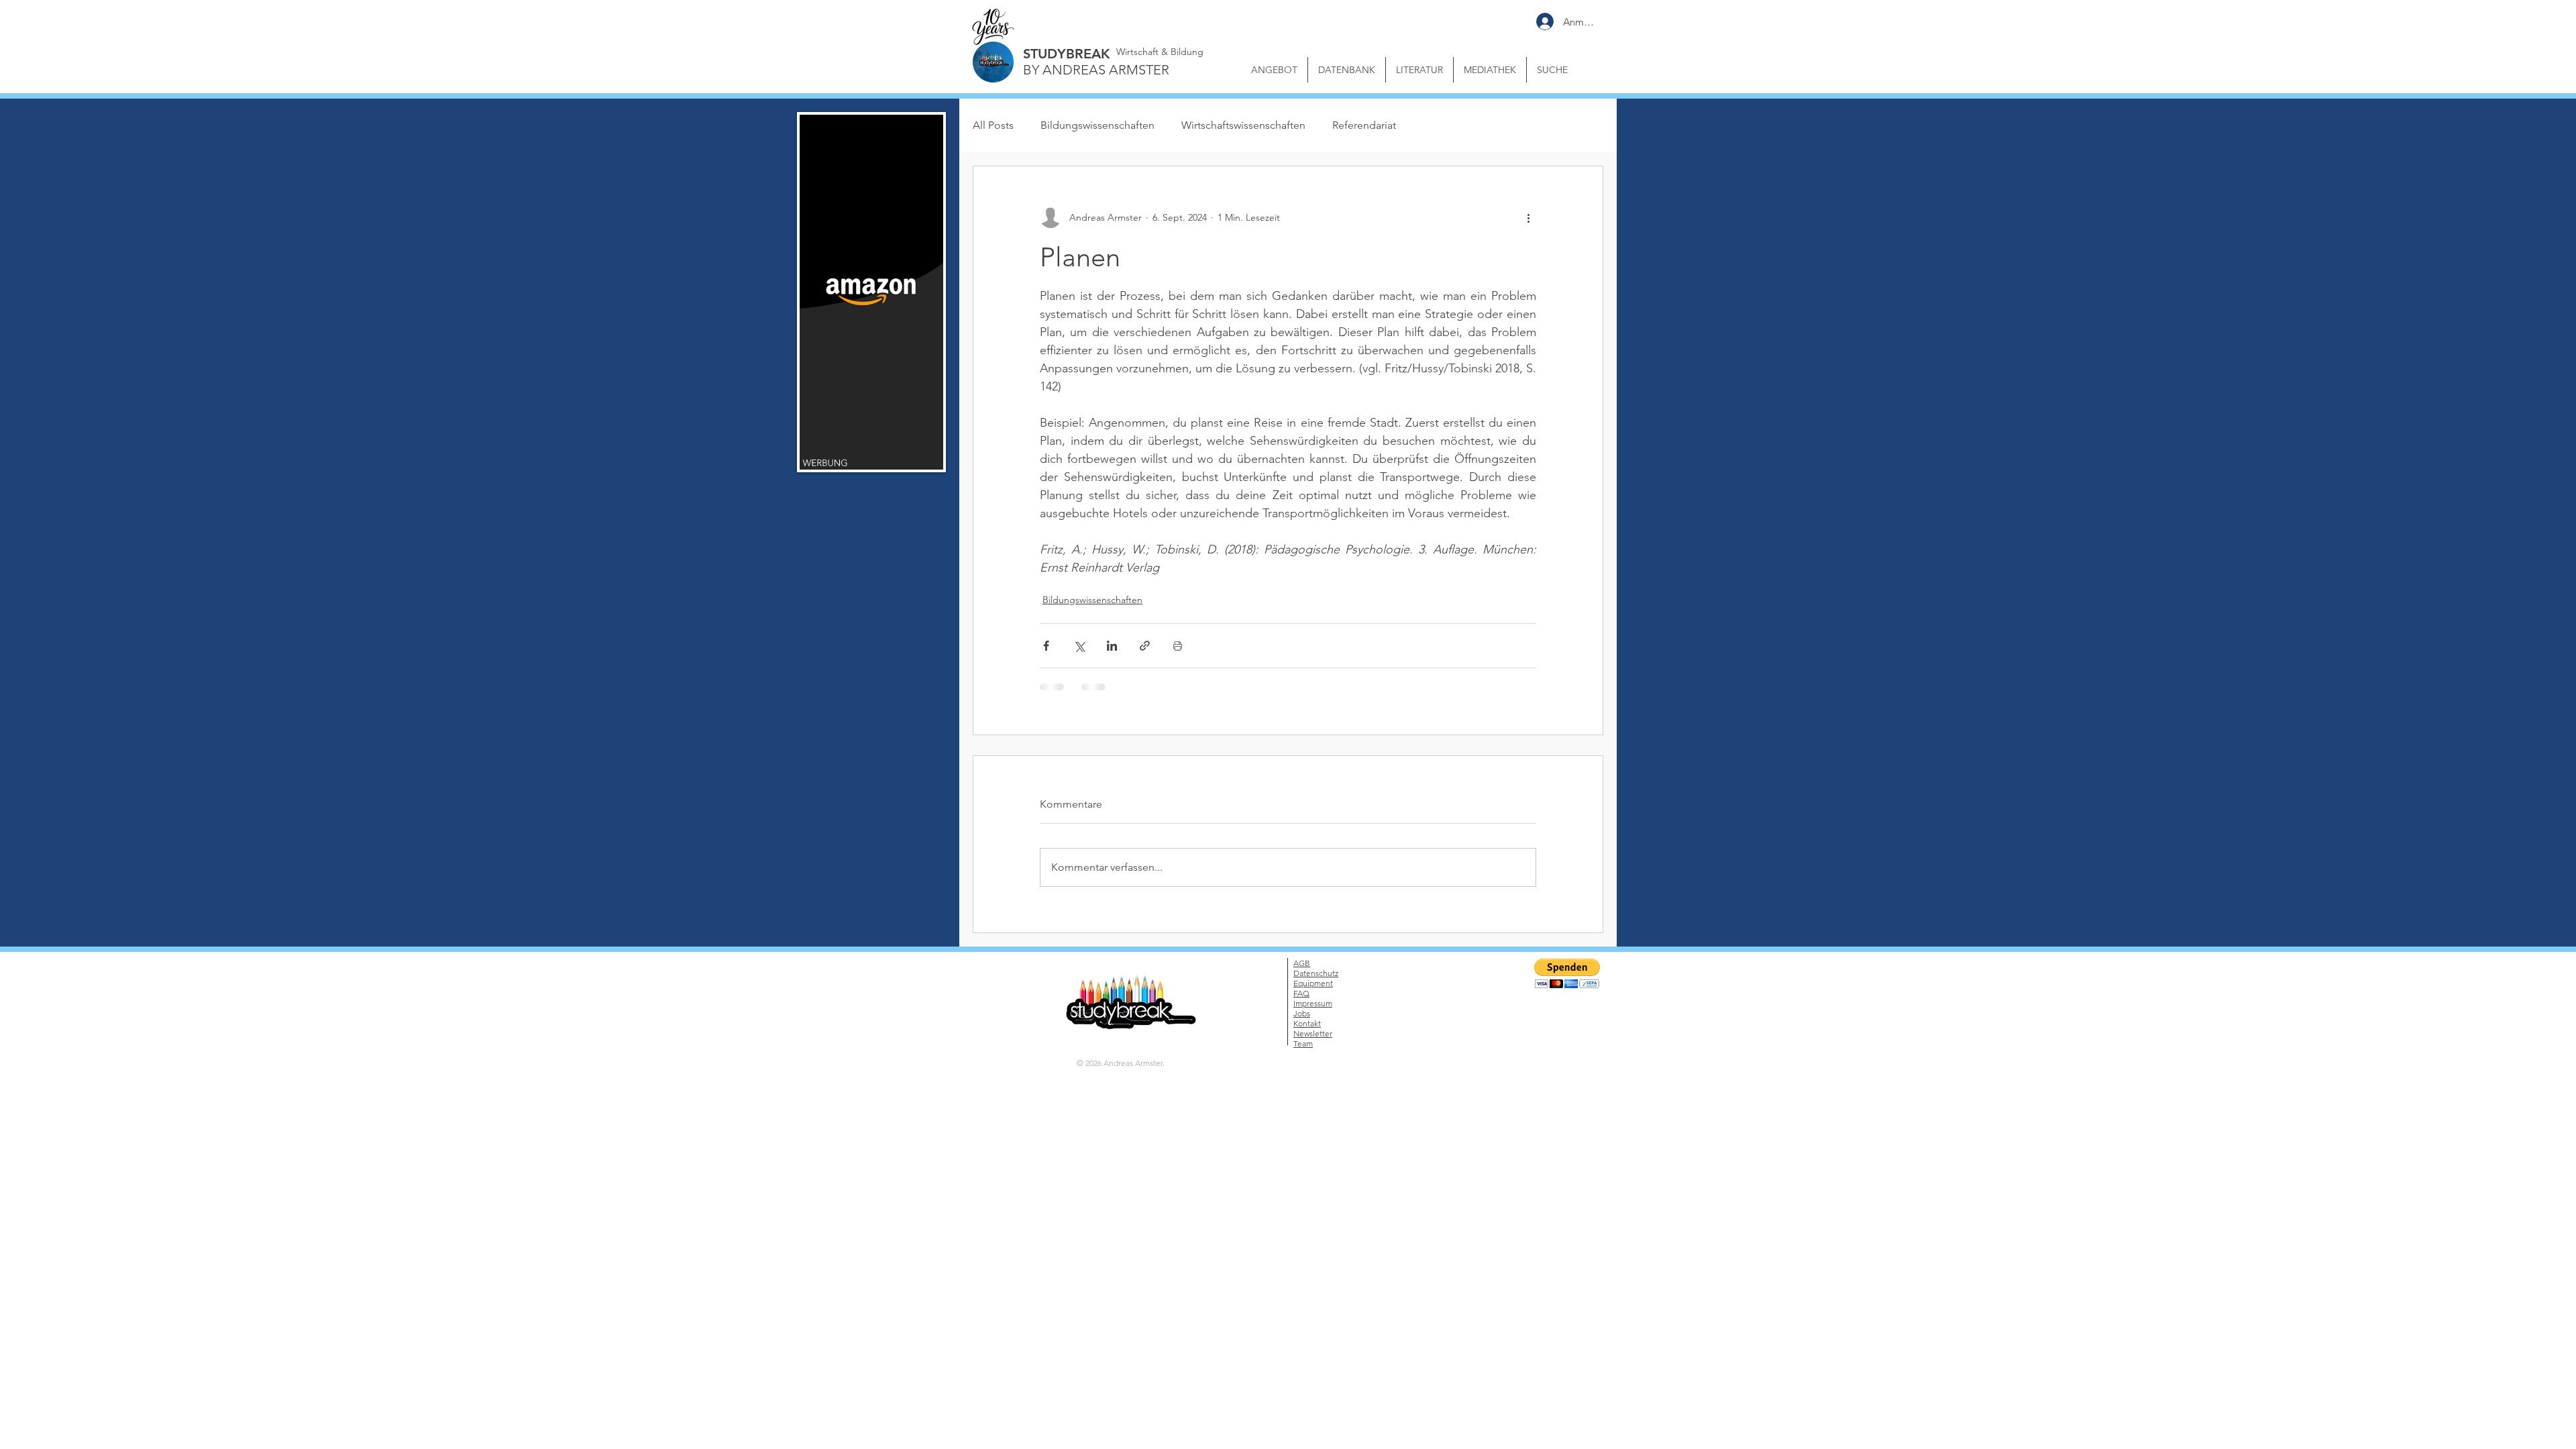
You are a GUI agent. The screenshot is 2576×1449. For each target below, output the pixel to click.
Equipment (1313, 983)
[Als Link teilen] (1145, 646)
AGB (1302, 963)
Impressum (1313, 1003)
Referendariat (1364, 125)
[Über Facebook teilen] (1046, 646)
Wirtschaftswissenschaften (1243, 125)
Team (1303, 1043)
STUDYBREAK (1067, 54)
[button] (1490, 70)
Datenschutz (1316, 973)
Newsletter (1313, 1033)
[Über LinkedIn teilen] (1112, 646)
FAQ (1301, 993)
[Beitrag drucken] (1178, 646)
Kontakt (1307, 1023)
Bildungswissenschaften (1097, 125)
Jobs (1302, 1013)
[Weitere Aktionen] (1528, 217)
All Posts (993, 125)
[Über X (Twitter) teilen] (1079, 646)
